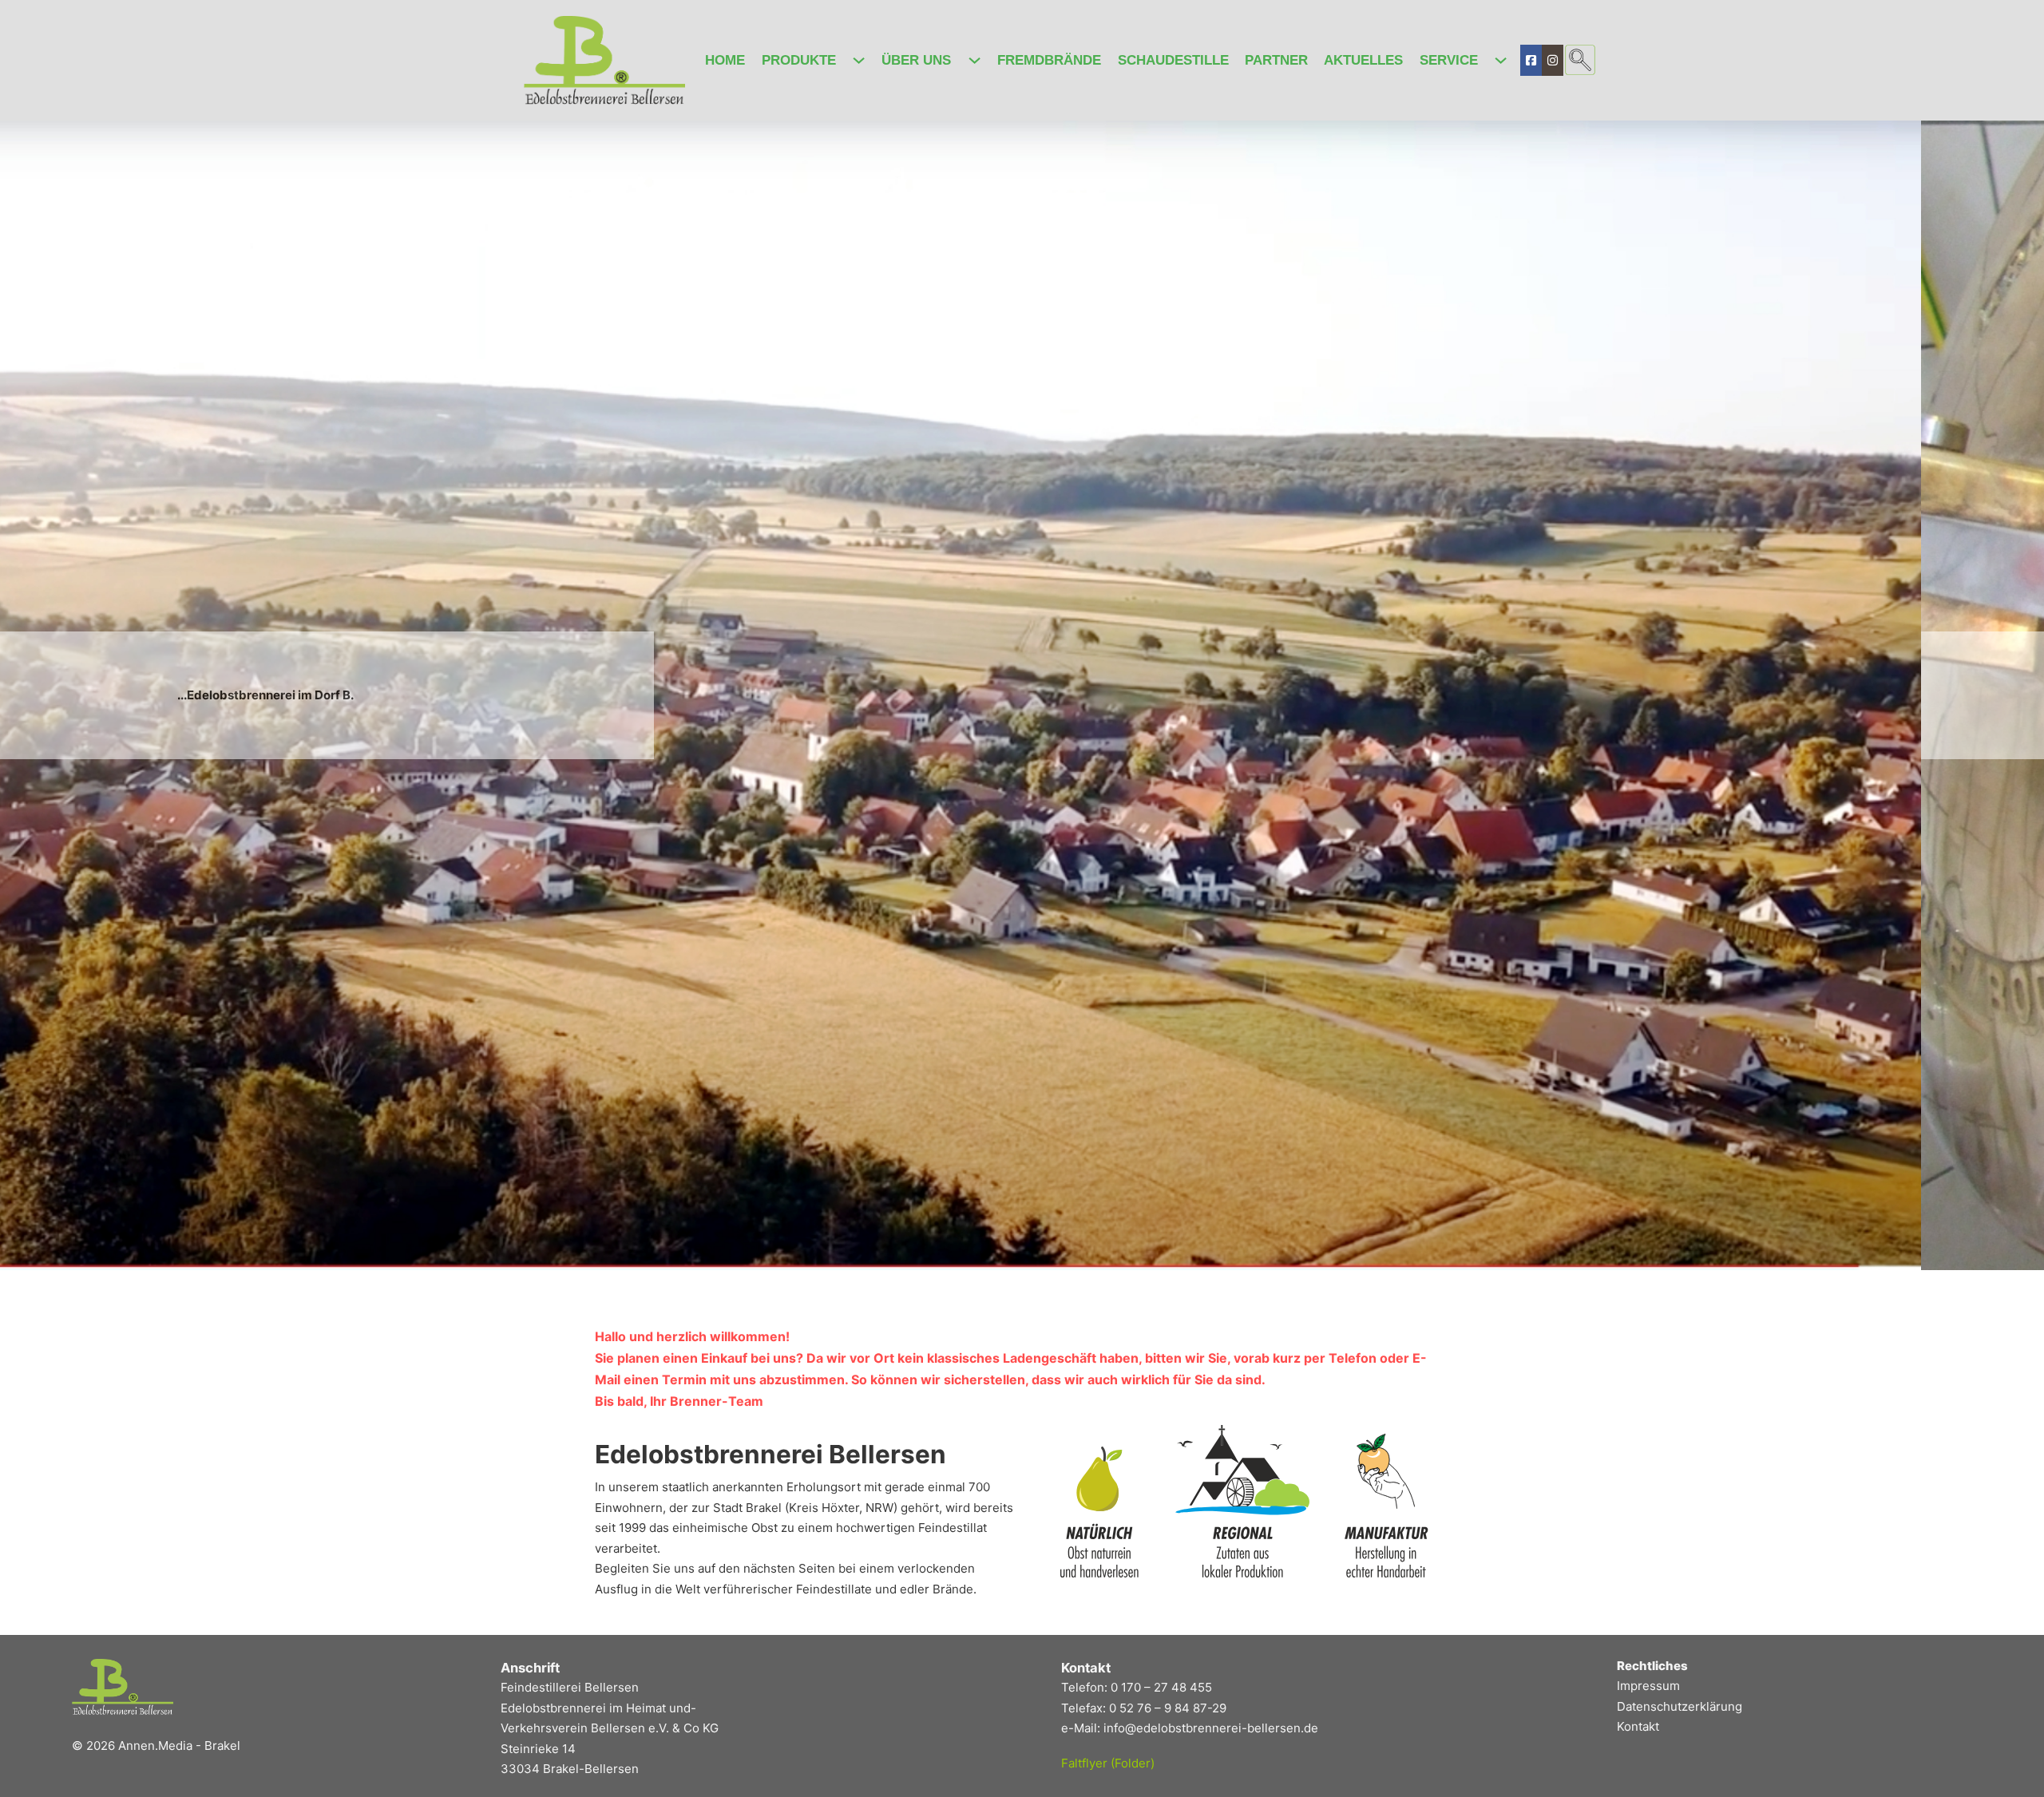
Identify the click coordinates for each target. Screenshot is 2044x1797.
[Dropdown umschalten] (859, 60)
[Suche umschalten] (1580, 60)
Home (725, 60)
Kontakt (1638, 1726)
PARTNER (1276, 60)
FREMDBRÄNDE (1049, 60)
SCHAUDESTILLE (1173, 60)
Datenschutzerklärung (1680, 1706)
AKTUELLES (1363, 60)
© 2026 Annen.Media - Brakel (156, 1746)
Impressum (1648, 1686)
